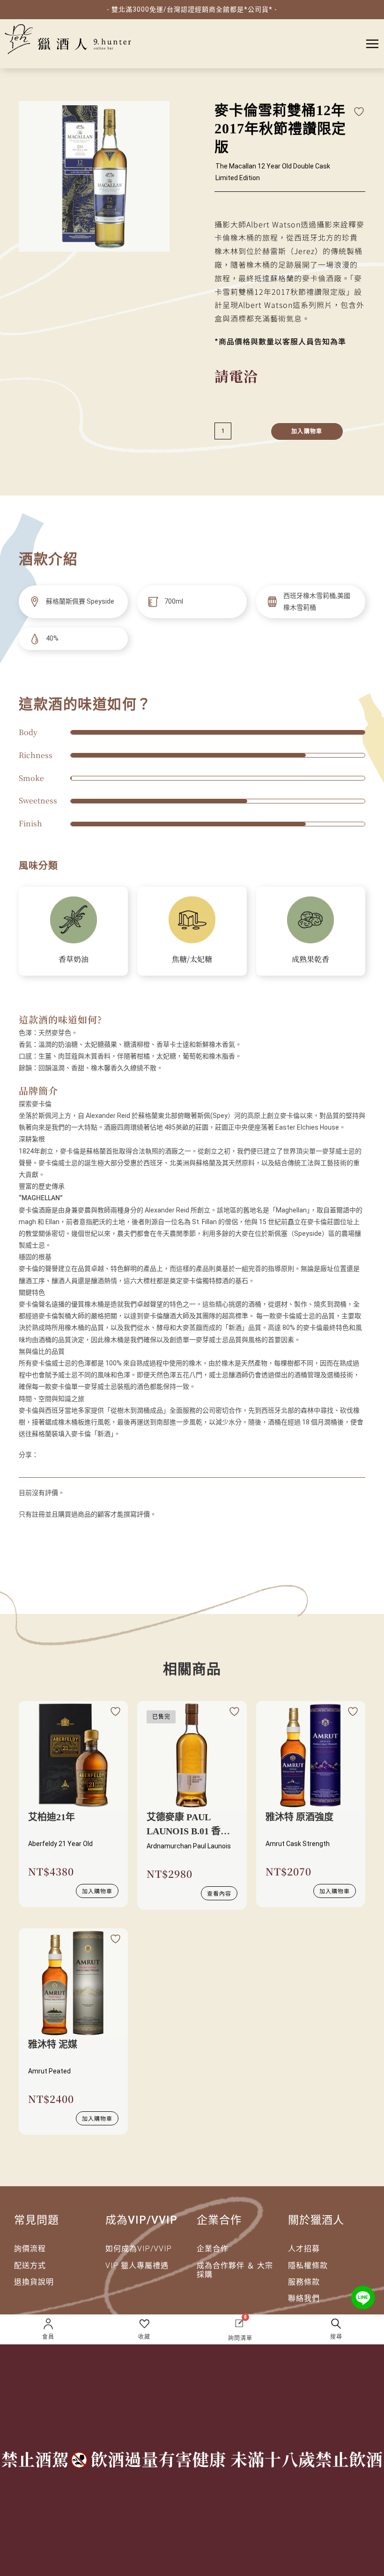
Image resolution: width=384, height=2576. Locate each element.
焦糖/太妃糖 (192, 959)
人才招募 (304, 2249)
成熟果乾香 (310, 959)
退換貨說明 (34, 2282)
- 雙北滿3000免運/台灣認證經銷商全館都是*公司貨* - (192, 9)
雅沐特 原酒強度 (299, 1817)
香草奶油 (74, 959)
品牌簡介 (38, 1091)
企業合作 (213, 2249)
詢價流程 (30, 2249)
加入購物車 (307, 431)
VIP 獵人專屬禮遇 (137, 2266)
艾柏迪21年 (52, 1817)
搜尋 (336, 2337)
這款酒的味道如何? (60, 1019)
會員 (48, 2337)
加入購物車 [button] (97, 1891)
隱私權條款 (308, 2266)
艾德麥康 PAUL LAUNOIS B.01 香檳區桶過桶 (188, 1825)
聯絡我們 (304, 2298)
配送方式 (30, 2266)
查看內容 (219, 1893)
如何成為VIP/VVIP (139, 2249)
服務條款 (304, 2282)
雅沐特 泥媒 (53, 2044)
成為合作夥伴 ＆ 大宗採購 (235, 2270)
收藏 (144, 2337)
